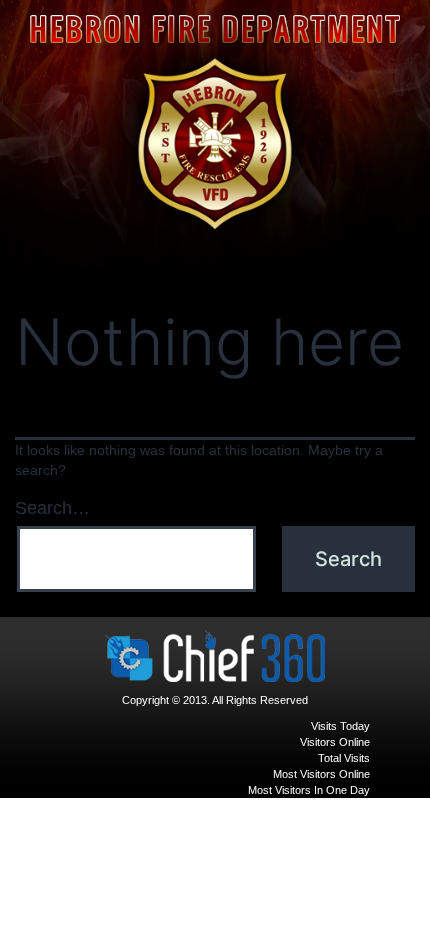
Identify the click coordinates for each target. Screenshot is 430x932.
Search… (52, 508)
